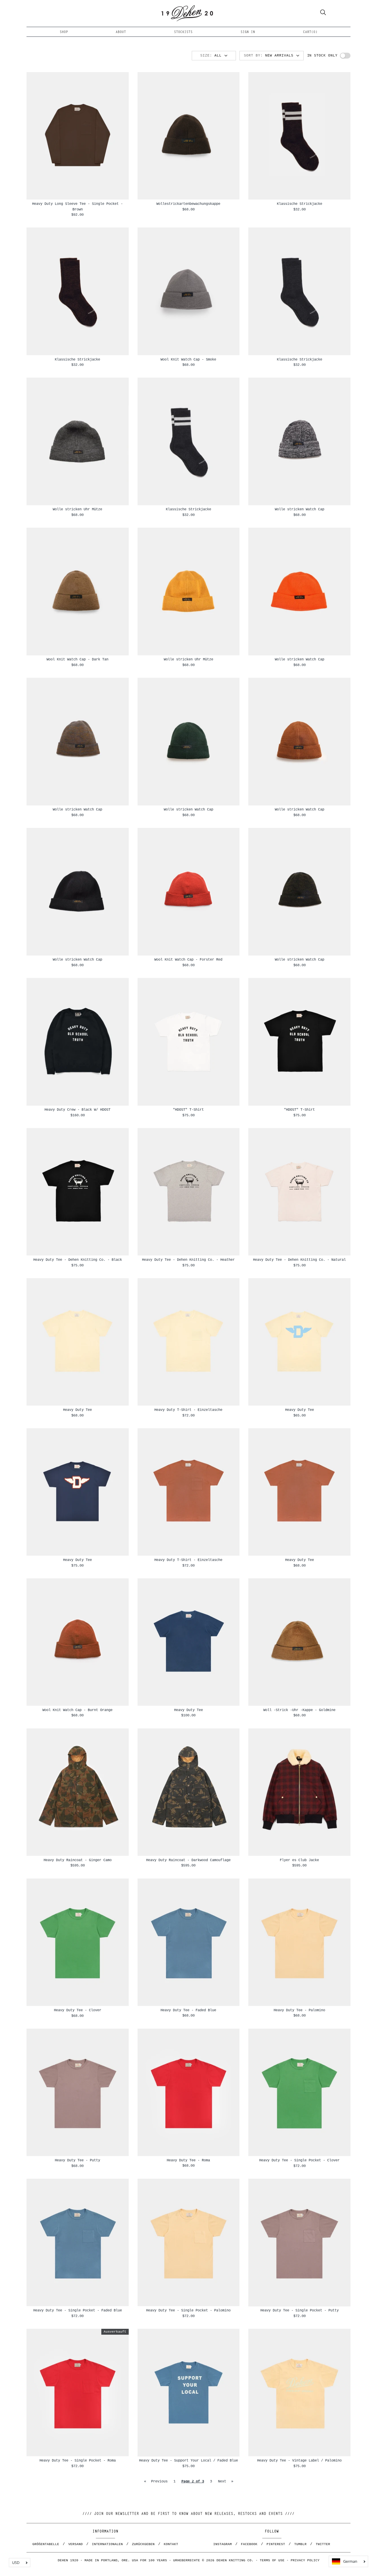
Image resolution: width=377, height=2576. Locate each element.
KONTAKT (171, 2544)
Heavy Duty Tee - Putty (77, 2160)
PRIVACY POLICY (305, 2560)
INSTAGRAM (223, 2544)
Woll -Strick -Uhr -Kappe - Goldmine (299, 1710)
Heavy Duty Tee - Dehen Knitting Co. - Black (78, 1260)
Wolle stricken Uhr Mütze (77, 509)
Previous (156, 2481)
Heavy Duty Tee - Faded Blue (188, 2010)
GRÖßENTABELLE (46, 2544)
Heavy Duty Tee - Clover (78, 2010)
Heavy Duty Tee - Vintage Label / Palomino (299, 2460)
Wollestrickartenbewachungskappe (188, 204)
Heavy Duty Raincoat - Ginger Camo (78, 1860)
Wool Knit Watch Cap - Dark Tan (77, 659)
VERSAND (76, 2544)
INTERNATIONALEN (107, 2544)
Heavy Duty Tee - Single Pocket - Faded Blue (78, 2310)
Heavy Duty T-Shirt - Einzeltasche (188, 1410)
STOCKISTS (183, 32)
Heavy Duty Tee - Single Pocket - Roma (78, 2460)
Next (226, 2481)
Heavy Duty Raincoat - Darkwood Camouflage (188, 1860)
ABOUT (121, 32)
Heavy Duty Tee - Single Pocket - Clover (299, 2160)
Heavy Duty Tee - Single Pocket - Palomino (188, 2310)
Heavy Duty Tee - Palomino (299, 2010)
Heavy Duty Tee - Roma (188, 2160)
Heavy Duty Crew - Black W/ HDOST (77, 1110)
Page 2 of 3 (193, 2481)
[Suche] (323, 13)
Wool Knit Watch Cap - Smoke (188, 359)
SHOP (64, 32)
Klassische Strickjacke (300, 204)
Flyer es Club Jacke (299, 1860)
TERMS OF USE (272, 2560)
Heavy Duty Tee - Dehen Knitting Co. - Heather (188, 1260)
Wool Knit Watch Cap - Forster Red (188, 960)
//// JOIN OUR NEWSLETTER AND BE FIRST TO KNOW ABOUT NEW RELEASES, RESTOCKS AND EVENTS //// (188, 2514)
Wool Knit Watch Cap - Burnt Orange (77, 1710)
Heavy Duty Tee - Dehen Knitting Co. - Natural (299, 1260)
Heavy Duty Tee (77, 1410)
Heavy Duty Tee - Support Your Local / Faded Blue (188, 2460)
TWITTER (323, 2544)
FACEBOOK (249, 2544)
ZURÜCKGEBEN (143, 2544)
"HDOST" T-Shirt (188, 1110)
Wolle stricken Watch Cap (300, 509)
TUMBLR (300, 2544)
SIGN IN (248, 32)
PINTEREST (276, 2544)
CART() (310, 32)
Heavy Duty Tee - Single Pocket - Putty (300, 2310)
